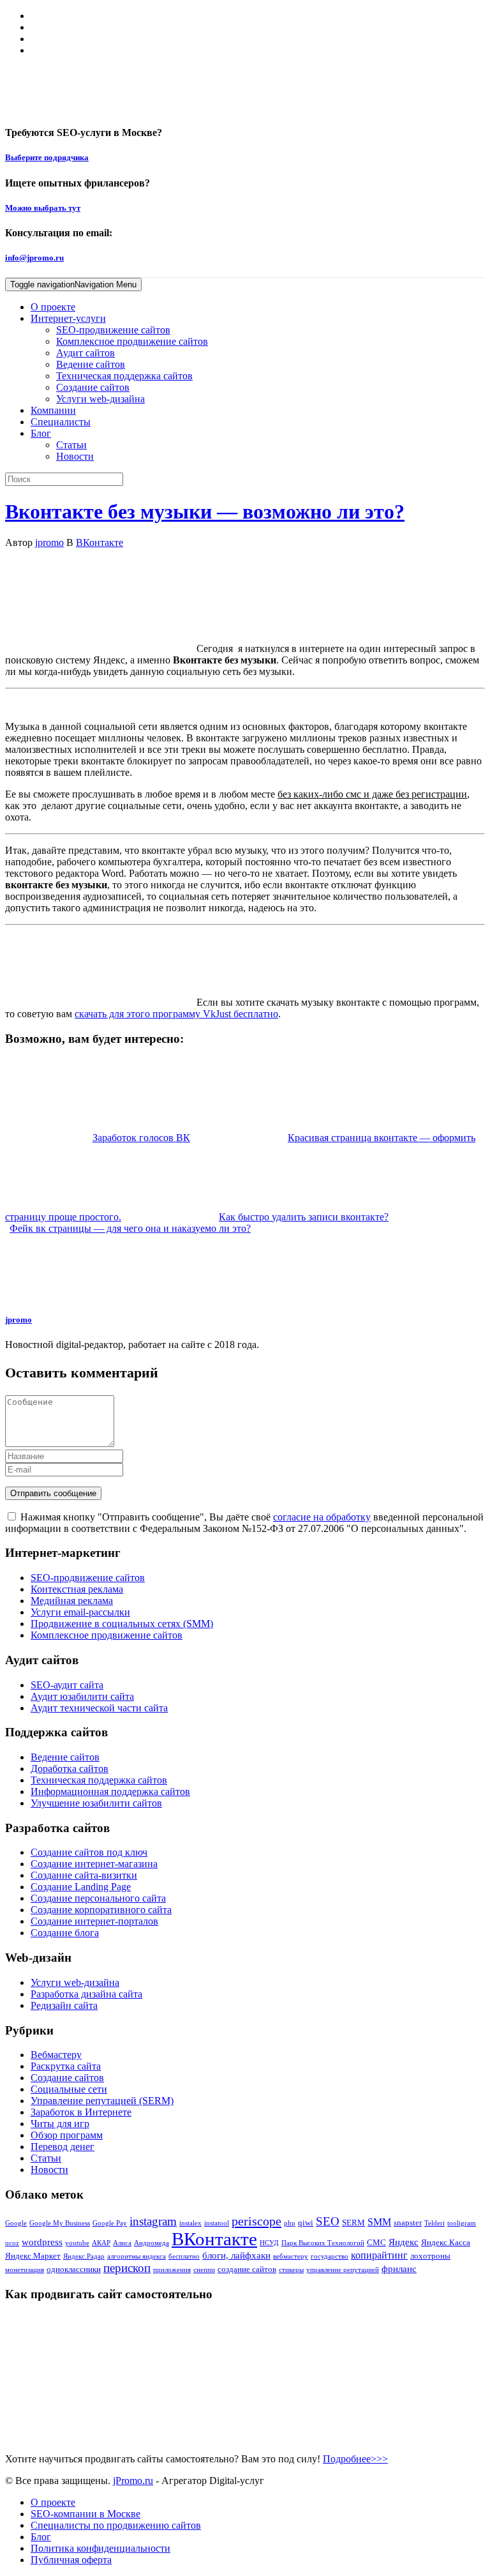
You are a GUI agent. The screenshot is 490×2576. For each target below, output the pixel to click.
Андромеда (152, 2243)
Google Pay (110, 2223)
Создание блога (65, 1933)
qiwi (306, 2223)
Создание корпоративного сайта (101, 1910)
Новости (75, 456)
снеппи (204, 2270)
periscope (256, 2221)
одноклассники (74, 2269)
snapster (408, 2223)
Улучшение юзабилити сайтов (96, 1803)
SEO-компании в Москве (85, 2514)
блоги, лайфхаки (236, 2255)
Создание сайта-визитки (84, 1875)
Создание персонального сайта (98, 1898)
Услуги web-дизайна (100, 399)
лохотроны (430, 2256)
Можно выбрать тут (43, 208)
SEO (328, 2221)
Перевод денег (63, 2147)
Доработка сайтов (70, 1769)
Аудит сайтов (85, 353)
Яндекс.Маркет (33, 2256)
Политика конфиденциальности (100, 2548)
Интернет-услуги (68, 318)
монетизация (25, 2270)
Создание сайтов (93, 387)
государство (330, 2256)
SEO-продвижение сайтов (113, 330)
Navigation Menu (73, 284)
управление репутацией (343, 2270)
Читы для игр (60, 2124)
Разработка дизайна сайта (86, 1994)
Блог (41, 433)
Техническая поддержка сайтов (124, 376)
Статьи (71, 445)
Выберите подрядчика (47, 157)
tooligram (462, 2223)
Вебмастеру (56, 2055)
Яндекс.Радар (84, 2256)
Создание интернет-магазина (94, 1864)
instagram (153, 2221)
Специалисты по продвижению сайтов (116, 2525)
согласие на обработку (322, 1517)
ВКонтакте (100, 542)
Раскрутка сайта (66, 2066)
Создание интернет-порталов (94, 1921)
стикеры (291, 2270)
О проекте (53, 307)
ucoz (12, 2243)
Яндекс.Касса (446, 2242)
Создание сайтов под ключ (89, 1852)
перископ (127, 2268)
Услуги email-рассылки (80, 1612)
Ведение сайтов (91, 364)
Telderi (434, 2223)
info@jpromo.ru (34, 258)
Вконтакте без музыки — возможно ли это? (205, 511)
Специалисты (61, 422)
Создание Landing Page (81, 1887)
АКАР (101, 2243)
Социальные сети (69, 2089)
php (290, 2223)
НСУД (269, 2243)
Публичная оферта (71, 2560)
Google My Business (60, 2223)
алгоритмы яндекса (137, 2256)
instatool (217, 2223)
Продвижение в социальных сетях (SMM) (122, 1624)
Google (16, 2223)
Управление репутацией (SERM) (102, 2101)
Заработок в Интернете (81, 2112)
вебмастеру (291, 2256)
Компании (53, 410)
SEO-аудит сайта (67, 1685)
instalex (190, 2223)
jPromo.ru (133, 2481)
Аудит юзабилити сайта (82, 1696)
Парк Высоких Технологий (323, 2243)
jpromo (49, 542)
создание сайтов (247, 2269)
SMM (379, 2222)
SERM (353, 2223)
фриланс (399, 2269)
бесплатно (184, 2256)
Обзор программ (67, 2135)
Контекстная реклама (77, 1589)
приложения (172, 2270)
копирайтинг (379, 2255)
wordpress (42, 2242)
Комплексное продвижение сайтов (132, 341)
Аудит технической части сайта (99, 1708)
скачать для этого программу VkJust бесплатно (176, 1014)
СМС (376, 2242)
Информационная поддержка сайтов (110, 1792)
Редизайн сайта (64, 2005)
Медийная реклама (72, 1601)
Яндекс (404, 2242)
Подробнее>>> (355, 2459)
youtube (77, 2243)
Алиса (122, 2243)
